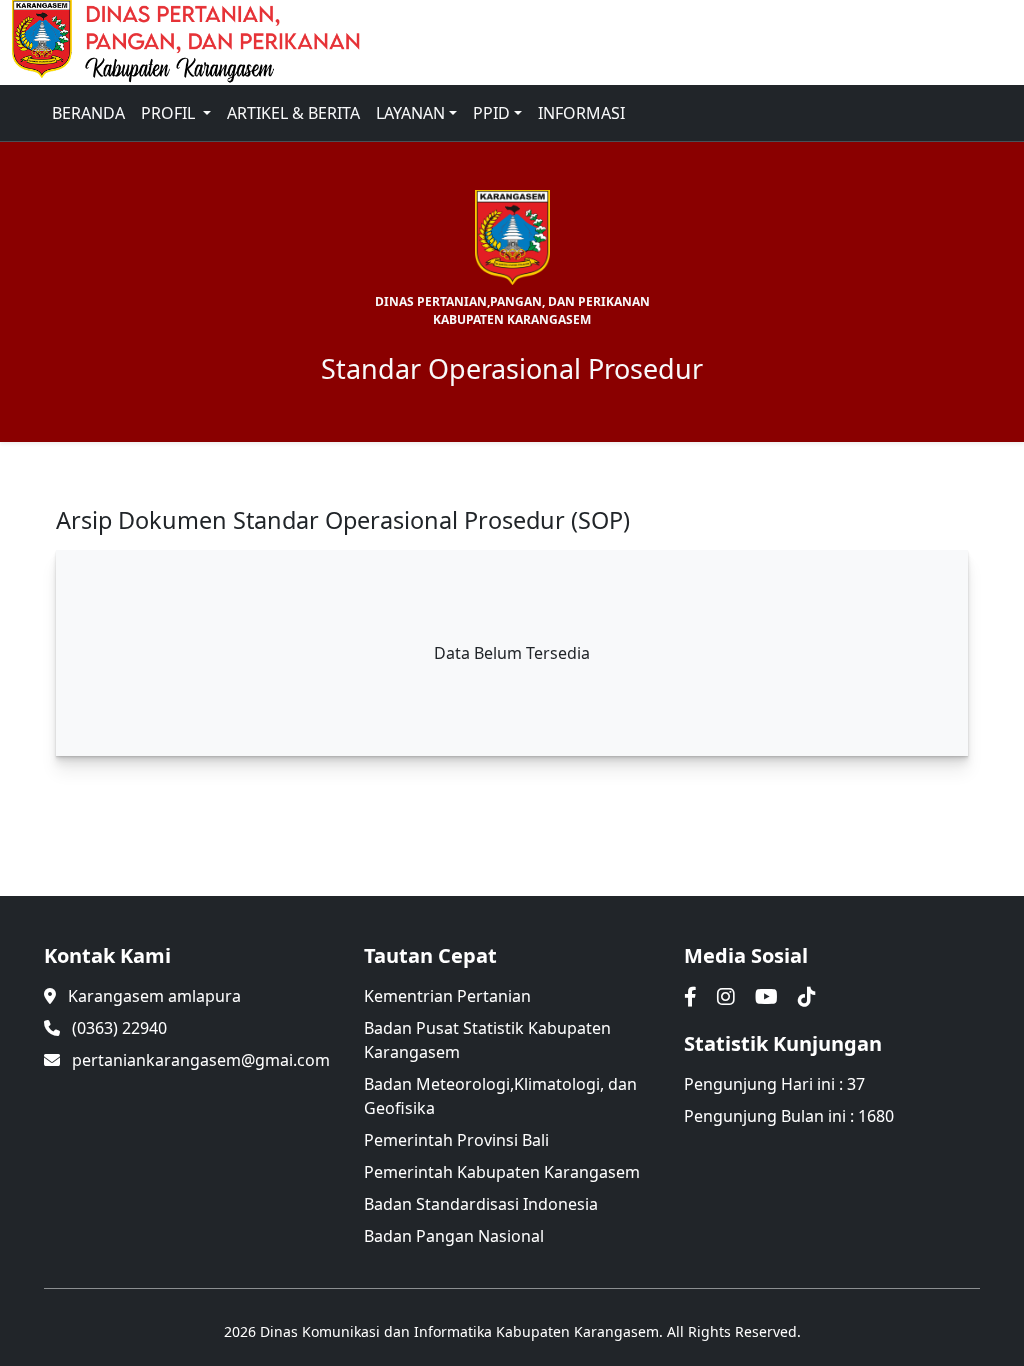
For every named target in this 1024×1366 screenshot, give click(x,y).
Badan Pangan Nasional (454, 1236)
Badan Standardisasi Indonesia (481, 1204)
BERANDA (88, 113)
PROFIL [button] (170, 113)
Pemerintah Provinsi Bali (456, 1140)
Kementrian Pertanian (447, 996)
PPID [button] (491, 113)
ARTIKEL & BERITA (293, 113)
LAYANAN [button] (410, 113)
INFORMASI (581, 113)
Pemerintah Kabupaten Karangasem (502, 1172)
